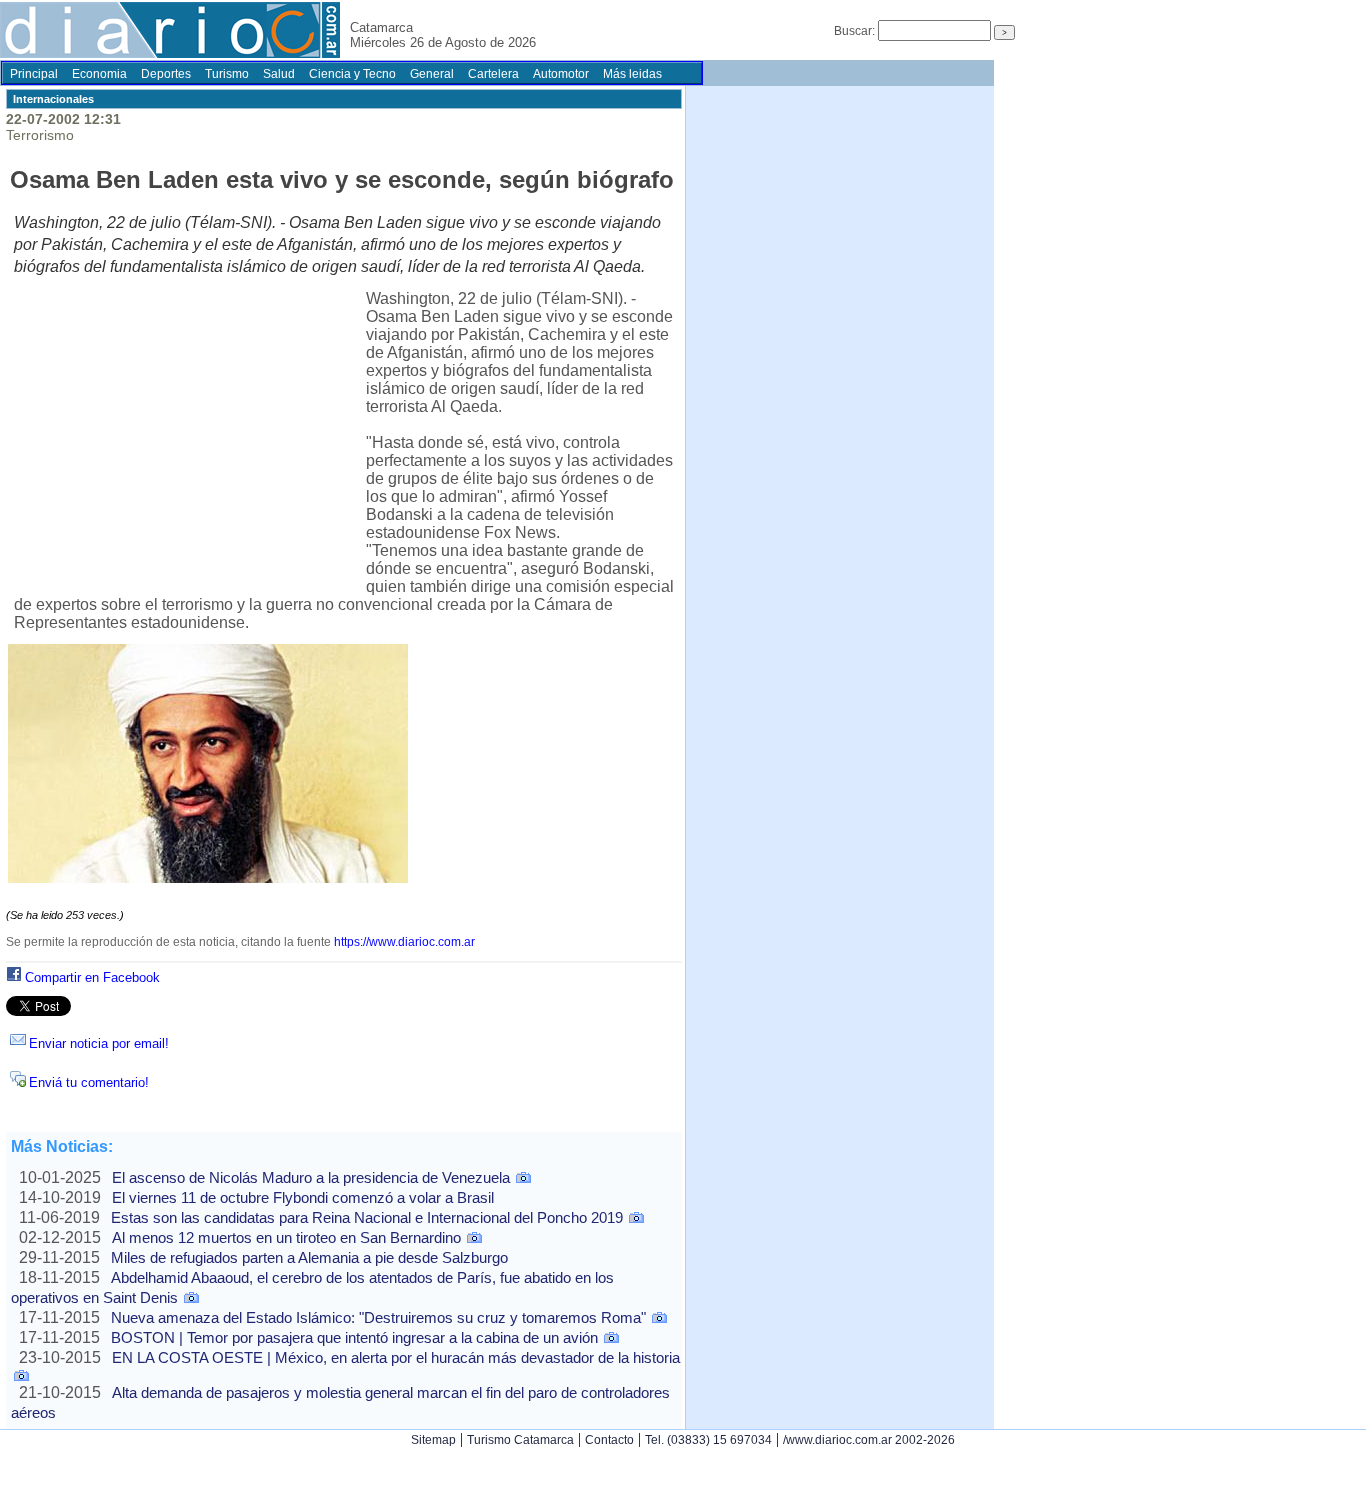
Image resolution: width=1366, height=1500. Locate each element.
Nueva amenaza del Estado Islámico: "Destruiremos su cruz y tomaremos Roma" (378, 1317)
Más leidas (632, 74)
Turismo (227, 74)
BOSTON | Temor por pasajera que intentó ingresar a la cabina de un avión (354, 1337)
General (432, 74)
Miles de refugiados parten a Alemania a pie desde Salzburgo (309, 1257)
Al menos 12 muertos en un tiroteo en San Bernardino (286, 1237)
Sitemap (433, 1440)
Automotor (561, 74)
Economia (99, 74)
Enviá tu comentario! (89, 1082)
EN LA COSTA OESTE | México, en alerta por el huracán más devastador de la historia (396, 1357)
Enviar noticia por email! (99, 1043)
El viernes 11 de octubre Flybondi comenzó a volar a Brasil (303, 1197)
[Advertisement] (190, 438)
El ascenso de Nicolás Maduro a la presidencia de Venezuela (311, 1177)
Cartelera (493, 74)
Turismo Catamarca (520, 1440)
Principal (34, 74)
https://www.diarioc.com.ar (404, 942)
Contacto (609, 1440)
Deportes (166, 74)
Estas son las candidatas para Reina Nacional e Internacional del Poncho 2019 (367, 1217)
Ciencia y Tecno (352, 74)
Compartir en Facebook (92, 977)
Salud (279, 74)
